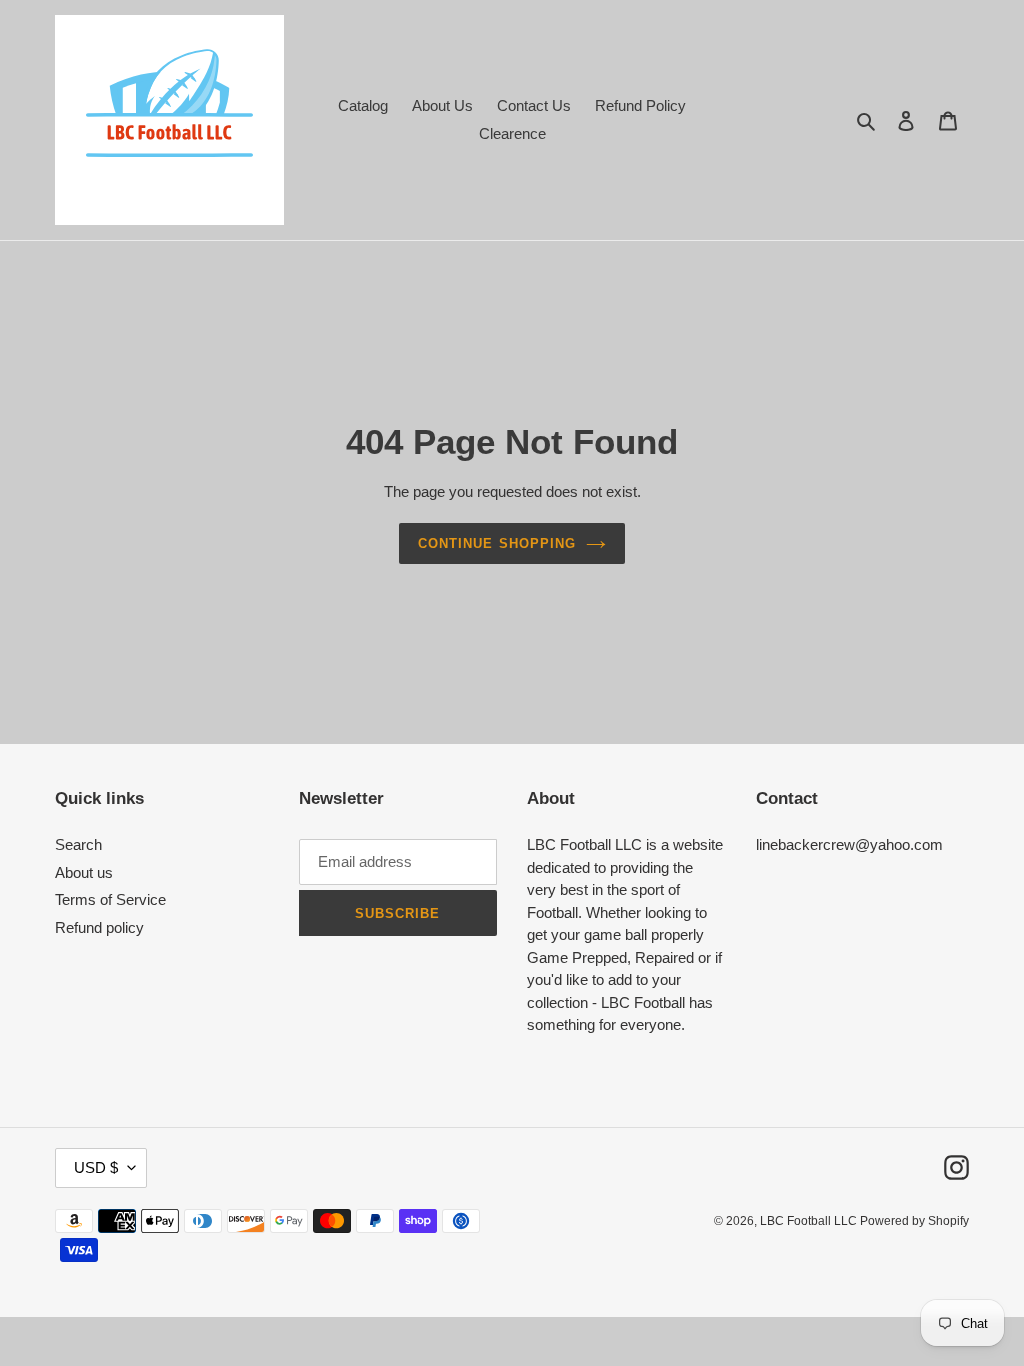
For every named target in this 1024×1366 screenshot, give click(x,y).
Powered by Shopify (914, 1221)
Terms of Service (110, 899)
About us (84, 872)
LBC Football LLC (810, 1221)
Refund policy (99, 927)
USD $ (96, 1167)
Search (78, 844)
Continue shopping (497, 543)
